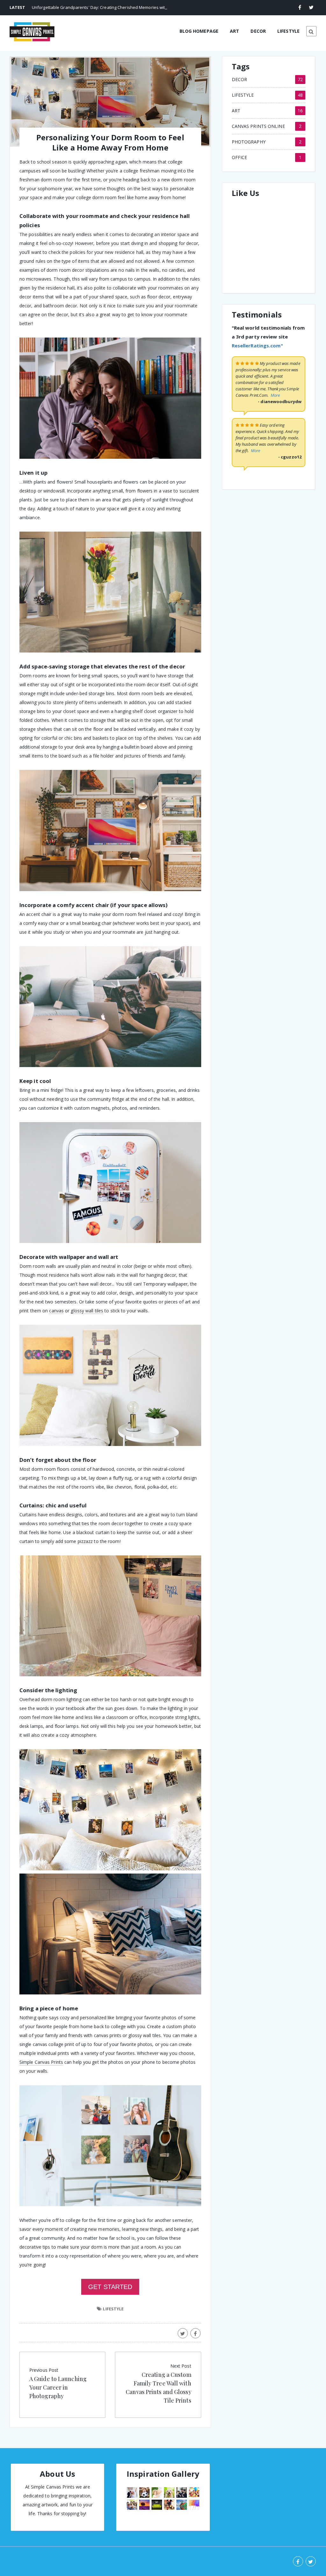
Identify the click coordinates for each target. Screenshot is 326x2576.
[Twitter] (311, 7)
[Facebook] (300, 7)
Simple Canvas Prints (41, 2062)
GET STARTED (110, 2287)
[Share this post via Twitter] (183, 2333)
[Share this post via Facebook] (195, 2333)
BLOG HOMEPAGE (199, 31)
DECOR (258, 31)
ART (234, 31)
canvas (56, 1311)
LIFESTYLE (288, 31)
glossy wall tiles (87, 1311)
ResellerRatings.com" (257, 346)
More (275, 395)
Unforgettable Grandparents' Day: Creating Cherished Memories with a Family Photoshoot (120, 7)
